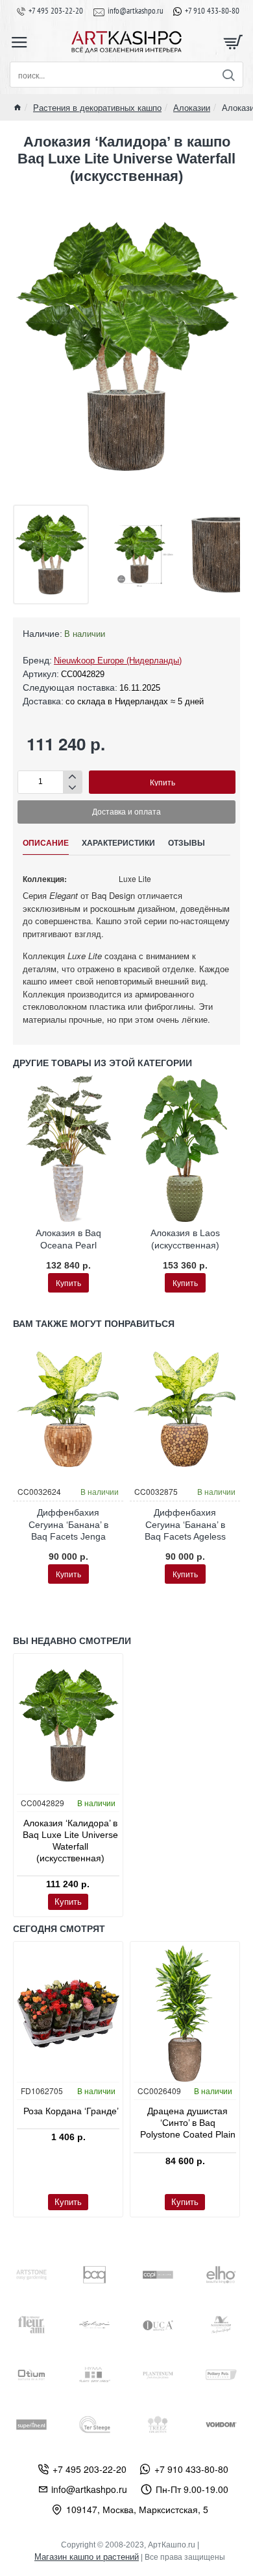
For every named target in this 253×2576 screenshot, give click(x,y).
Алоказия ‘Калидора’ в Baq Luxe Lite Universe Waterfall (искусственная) (70, 1841)
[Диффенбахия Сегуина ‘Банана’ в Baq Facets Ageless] (185, 1410)
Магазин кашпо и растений (87, 2557)
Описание (46, 843)
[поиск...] (228, 75)
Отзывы (187, 843)
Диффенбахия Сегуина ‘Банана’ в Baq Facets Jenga (68, 1524)
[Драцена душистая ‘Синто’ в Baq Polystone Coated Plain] (185, 2013)
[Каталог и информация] (19, 42)
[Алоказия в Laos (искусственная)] (185, 1149)
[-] (72, 788)
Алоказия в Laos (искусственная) (185, 1239)
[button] (162, 782)
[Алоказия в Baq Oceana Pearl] (68, 1149)
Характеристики (118, 843)
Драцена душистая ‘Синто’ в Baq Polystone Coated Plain (188, 2123)
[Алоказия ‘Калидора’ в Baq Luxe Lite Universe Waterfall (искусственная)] (68, 1725)
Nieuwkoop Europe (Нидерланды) (118, 661)
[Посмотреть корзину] (234, 42)
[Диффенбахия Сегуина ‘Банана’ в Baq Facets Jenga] (68, 1410)
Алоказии (192, 107)
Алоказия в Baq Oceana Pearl (68, 1239)
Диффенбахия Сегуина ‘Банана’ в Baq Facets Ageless (185, 1524)
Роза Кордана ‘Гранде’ (71, 2111)
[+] (72, 777)
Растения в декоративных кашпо (97, 107)
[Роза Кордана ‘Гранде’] (68, 2013)
